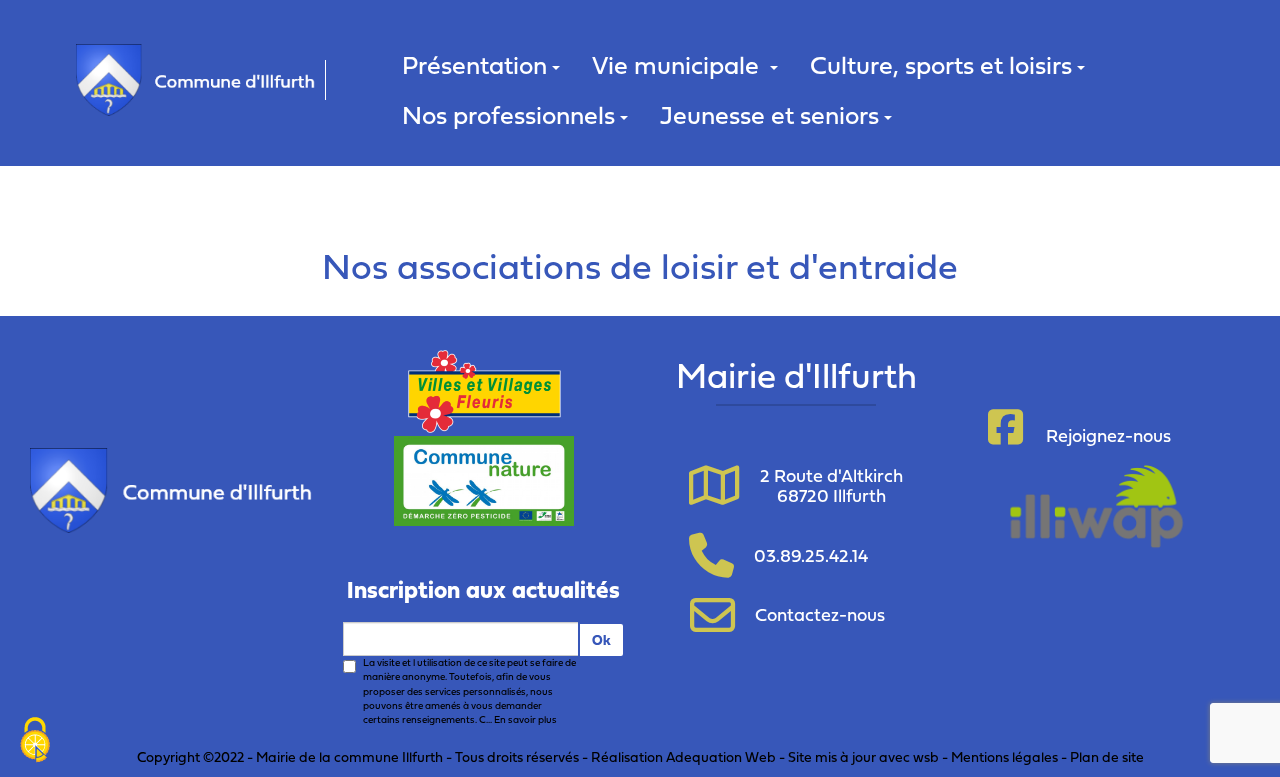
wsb (926, 756)
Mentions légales (1004, 756)
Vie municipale (678, 64)
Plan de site (1107, 756)
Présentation (474, 64)
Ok (601, 639)
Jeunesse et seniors (769, 114)
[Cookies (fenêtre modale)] (35, 742)
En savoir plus (525, 719)
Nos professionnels (508, 114)
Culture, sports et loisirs (941, 64)
